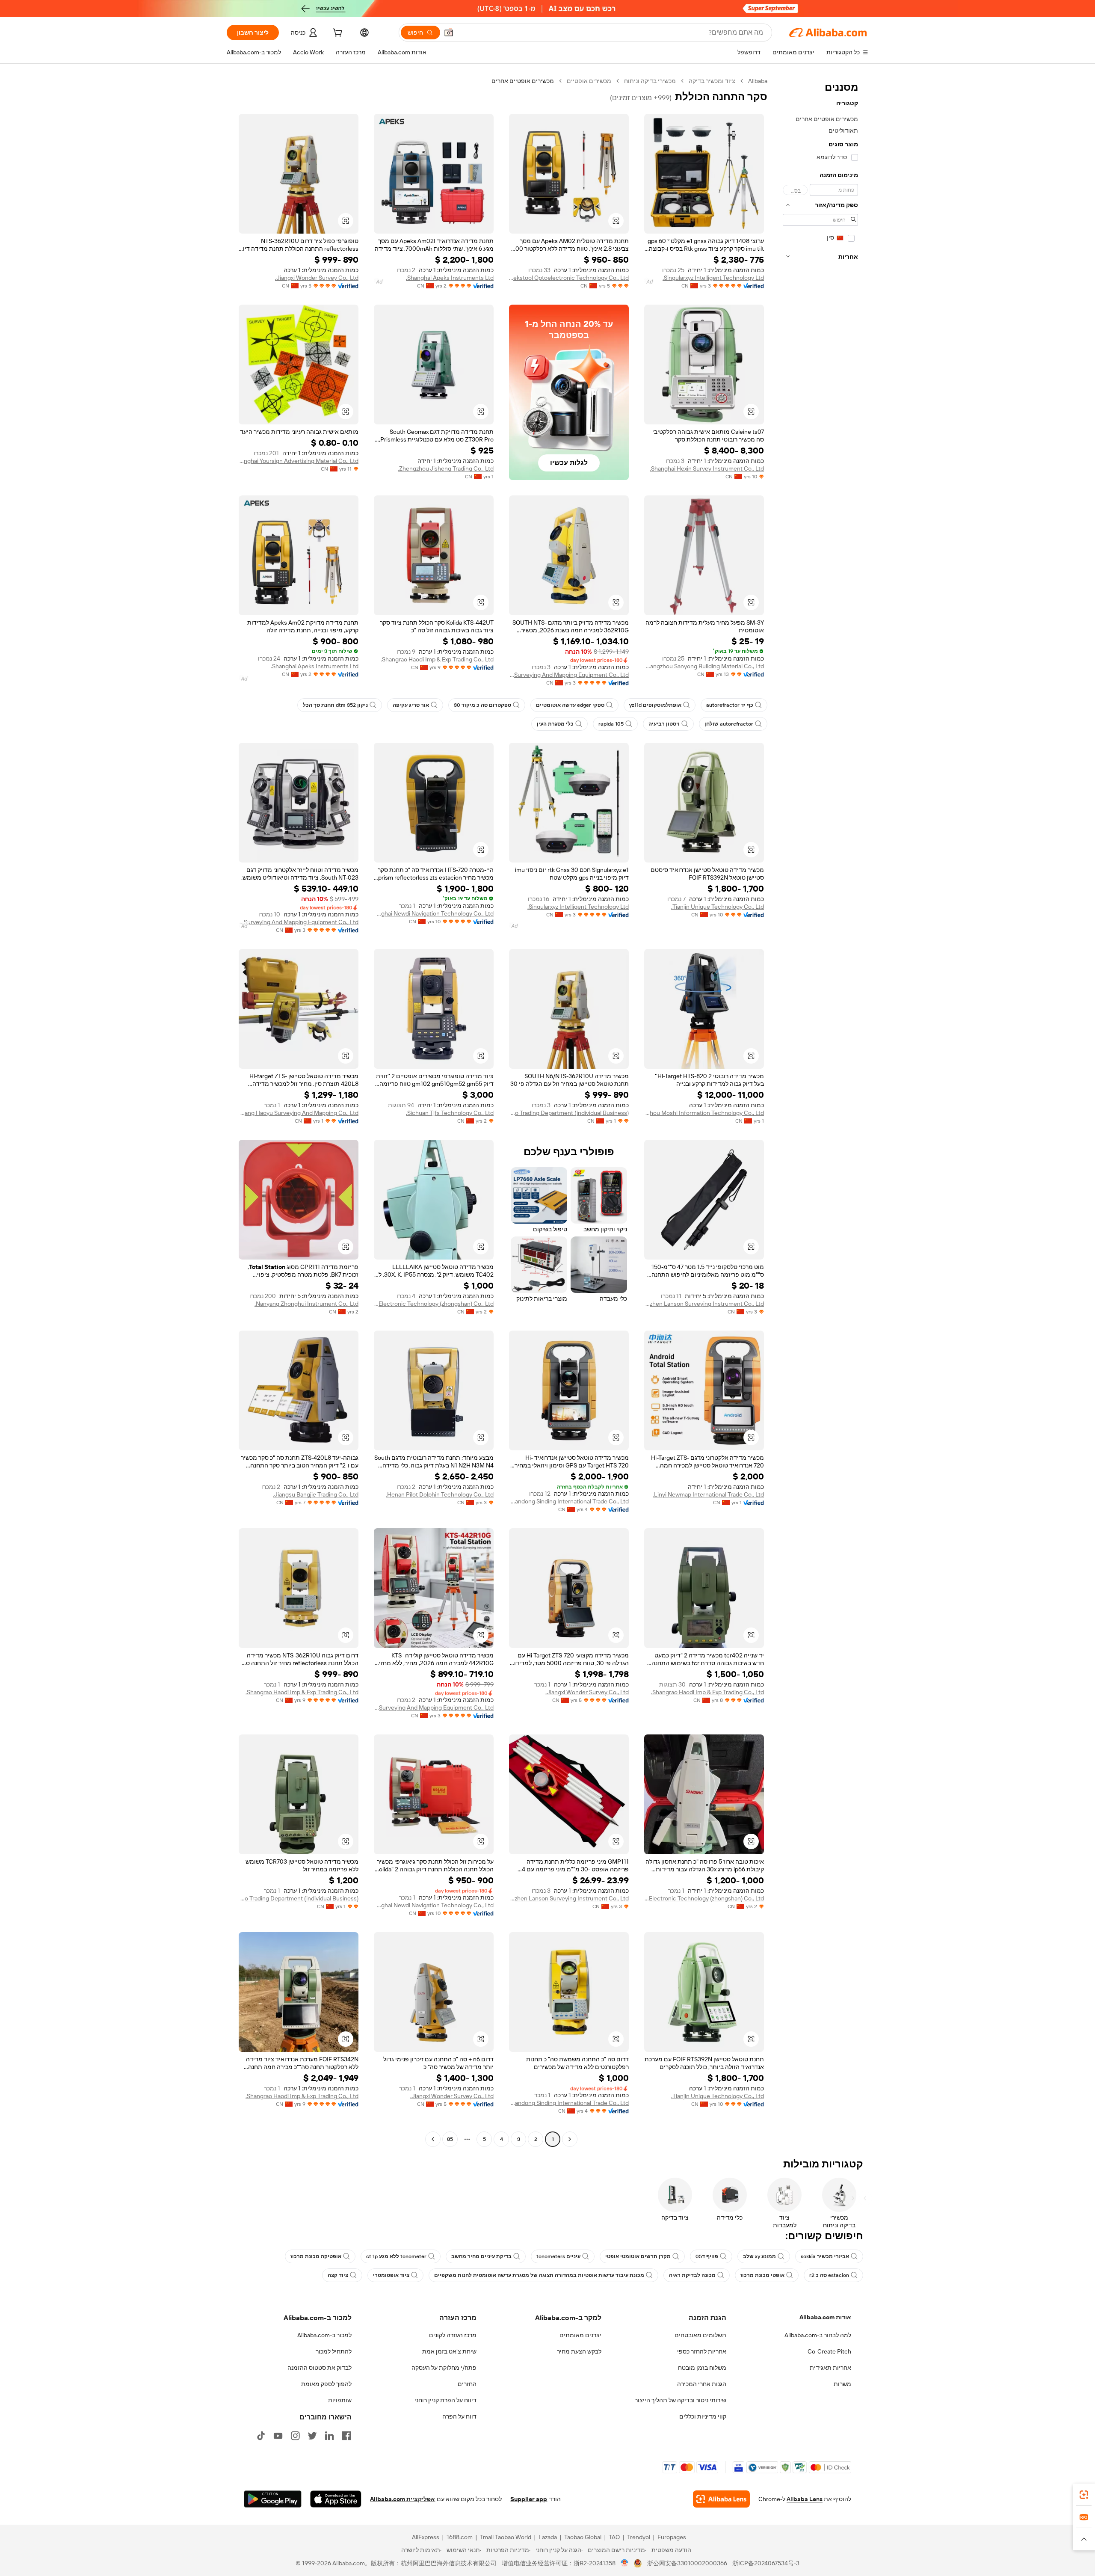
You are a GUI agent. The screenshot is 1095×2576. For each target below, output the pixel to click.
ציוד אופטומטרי (391, 2275)
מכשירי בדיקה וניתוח (650, 81)
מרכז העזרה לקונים (453, 2335)
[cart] (337, 34)
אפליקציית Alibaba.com (402, 2499)
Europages (672, 2537)
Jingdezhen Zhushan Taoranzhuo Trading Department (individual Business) (569, 1113)
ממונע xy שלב (759, 2256)
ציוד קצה (338, 2275)
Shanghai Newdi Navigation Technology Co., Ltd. (434, 913)
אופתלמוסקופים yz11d (655, 705)
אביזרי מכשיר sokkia (825, 2256)
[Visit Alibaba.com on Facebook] (346, 2436)
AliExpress (426, 2537)
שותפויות (340, 2400)
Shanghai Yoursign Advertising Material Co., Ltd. (299, 461)
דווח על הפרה (459, 2416)
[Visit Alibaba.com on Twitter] (312, 2436)
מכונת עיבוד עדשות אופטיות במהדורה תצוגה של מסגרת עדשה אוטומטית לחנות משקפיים (539, 2275)
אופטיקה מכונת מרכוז (316, 2256)
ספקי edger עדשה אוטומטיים (570, 705)
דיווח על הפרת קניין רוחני (445, 2400)
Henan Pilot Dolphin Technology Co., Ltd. (440, 1494)
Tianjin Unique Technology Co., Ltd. (718, 907)
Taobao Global (583, 2537)
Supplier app (529, 2499)
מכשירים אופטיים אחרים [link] (523, 81)
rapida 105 (611, 724)
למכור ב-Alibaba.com (324, 2335)
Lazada (548, 2537)
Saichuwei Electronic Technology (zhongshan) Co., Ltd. (434, 1304)
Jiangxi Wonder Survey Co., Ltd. (317, 278)
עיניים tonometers (558, 2256)
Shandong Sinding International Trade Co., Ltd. (569, 1501)
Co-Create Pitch (829, 2351)
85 (450, 2139)
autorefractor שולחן (729, 724)
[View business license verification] (625, 2563)
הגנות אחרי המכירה (702, 2384)
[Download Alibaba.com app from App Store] (336, 2499)
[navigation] (820, 1111)
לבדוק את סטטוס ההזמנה (320, 2368)
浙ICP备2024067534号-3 (766, 2563)
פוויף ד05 (707, 2256)
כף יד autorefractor (730, 705)
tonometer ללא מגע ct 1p (396, 2256)
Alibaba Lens (805, 2499)
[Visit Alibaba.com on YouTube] (278, 2436)
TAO (614, 2537)
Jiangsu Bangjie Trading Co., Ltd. (316, 1494)
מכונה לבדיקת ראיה (692, 2275)
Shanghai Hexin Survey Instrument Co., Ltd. (707, 468)
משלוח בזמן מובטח (702, 2368)
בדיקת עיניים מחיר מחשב (481, 2256)
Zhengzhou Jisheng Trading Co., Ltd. (446, 468)
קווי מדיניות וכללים (703, 2416)
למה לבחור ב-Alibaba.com (818, 2335)
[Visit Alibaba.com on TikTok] (261, 2436)
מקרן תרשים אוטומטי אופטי (638, 2256)
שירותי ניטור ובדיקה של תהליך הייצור (681, 2400)
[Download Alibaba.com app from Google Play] (273, 2499)
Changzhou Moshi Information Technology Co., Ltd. (704, 1113)
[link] (1084, 2495)
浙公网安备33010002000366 (687, 2563)
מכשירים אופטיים (589, 81)
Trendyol (639, 2537)
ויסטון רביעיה (664, 724)
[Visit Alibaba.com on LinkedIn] (329, 2436)
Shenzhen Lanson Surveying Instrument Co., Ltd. (704, 1304)
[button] (449, 33)
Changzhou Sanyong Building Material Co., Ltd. (704, 666)
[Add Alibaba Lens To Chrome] (721, 2499)
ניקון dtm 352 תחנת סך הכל (335, 705)
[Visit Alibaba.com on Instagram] (295, 2436)
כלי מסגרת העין (555, 724)
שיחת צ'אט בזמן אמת (449, 2351)
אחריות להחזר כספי (702, 2351)
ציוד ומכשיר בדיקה (712, 81)
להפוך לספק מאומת (326, 2384)
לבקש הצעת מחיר (579, 2351)
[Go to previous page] (570, 2139)
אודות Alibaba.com (825, 2317)
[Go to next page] (433, 2139)
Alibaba (758, 81)
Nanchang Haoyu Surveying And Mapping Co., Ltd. (299, 1113)
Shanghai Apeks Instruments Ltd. (450, 278)
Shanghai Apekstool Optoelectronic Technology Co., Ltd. (569, 278)
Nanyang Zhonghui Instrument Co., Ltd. (306, 1304)
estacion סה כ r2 (829, 2275)
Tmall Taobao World (506, 2537)
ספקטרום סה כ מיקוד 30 (482, 705)
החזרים (467, 2384)
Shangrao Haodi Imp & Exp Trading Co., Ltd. (437, 659)
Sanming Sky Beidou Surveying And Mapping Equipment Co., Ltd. (569, 675)
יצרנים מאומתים (580, 2335)
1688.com (460, 2537)
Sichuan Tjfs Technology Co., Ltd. (450, 1113)
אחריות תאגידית (830, 2368)
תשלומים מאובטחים (700, 2335)
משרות (842, 2384)
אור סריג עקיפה (411, 705)
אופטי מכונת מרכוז (762, 2275)
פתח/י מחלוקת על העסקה (444, 2368)
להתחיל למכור (334, 2351)
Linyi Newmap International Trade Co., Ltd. (708, 1494)
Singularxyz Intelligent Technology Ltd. (713, 278)
